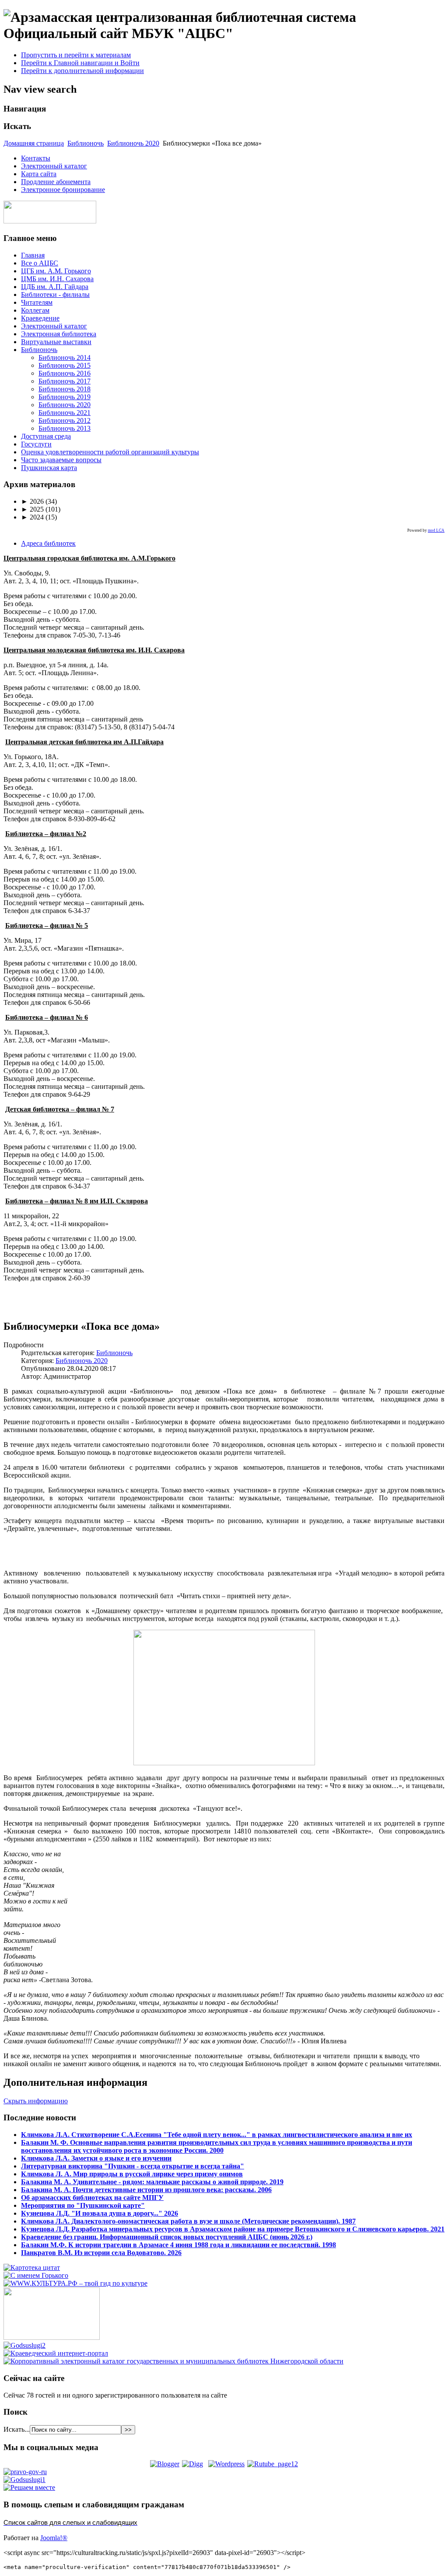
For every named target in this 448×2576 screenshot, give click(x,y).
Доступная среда (46, 436)
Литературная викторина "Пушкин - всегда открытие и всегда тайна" (133, 2166)
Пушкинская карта (49, 468)
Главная (33, 255)
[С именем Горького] (36, 2275)
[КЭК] (173, 2361)
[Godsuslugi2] (24, 2345)
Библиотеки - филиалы (55, 295)
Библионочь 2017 (65, 381)
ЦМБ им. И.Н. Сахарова (57, 279)
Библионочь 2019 (65, 397)
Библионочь (86, 143)
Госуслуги (36, 444)
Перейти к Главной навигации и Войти (80, 63)
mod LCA (436, 530)
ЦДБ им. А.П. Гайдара (55, 287)
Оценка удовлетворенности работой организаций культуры (110, 452)
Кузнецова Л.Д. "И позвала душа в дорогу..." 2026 (100, 2213)
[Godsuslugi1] (24, 2480)
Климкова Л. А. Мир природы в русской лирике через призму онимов (132, 2174)
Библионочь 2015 (65, 365)
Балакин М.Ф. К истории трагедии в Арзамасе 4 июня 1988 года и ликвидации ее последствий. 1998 (178, 2245)
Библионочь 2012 (65, 420)
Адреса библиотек (48, 543)
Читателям (37, 302)
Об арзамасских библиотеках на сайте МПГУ (92, 2198)
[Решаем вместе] (29, 2487)
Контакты (36, 158)
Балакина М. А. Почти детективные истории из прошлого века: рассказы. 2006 (146, 2190)
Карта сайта (39, 174)
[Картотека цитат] (32, 2268)
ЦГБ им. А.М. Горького (56, 271)
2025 (32, 509)
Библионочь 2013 (65, 428)
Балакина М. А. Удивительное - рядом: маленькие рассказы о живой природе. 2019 (152, 2182)
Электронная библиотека (59, 334)
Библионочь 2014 (65, 357)
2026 (32, 501)
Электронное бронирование (63, 190)
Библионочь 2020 (133, 143)
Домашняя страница (34, 143)
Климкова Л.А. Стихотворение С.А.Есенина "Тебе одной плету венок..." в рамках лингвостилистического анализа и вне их (217, 2135)
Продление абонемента (56, 182)
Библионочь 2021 (65, 413)
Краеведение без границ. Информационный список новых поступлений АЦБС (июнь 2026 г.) (167, 2237)
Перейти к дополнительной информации (82, 71)
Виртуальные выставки (56, 342)
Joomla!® (54, 2538)
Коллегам (35, 310)
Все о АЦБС (40, 263)
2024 (32, 517)
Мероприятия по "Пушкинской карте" (83, 2205)
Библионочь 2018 (65, 389)
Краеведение (40, 318)
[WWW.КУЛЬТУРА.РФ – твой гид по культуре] (75, 2283)
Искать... (17, 2429)
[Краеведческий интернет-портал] (56, 2353)
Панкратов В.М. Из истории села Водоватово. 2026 (101, 2253)
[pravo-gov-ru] (25, 2472)
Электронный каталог (54, 166)
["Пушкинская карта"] (52, 2337)
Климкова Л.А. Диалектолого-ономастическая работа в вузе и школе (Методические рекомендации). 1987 (188, 2221)
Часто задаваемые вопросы (61, 460)
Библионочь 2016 (65, 373)
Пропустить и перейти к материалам (76, 55)
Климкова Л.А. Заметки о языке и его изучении (96, 2158)
